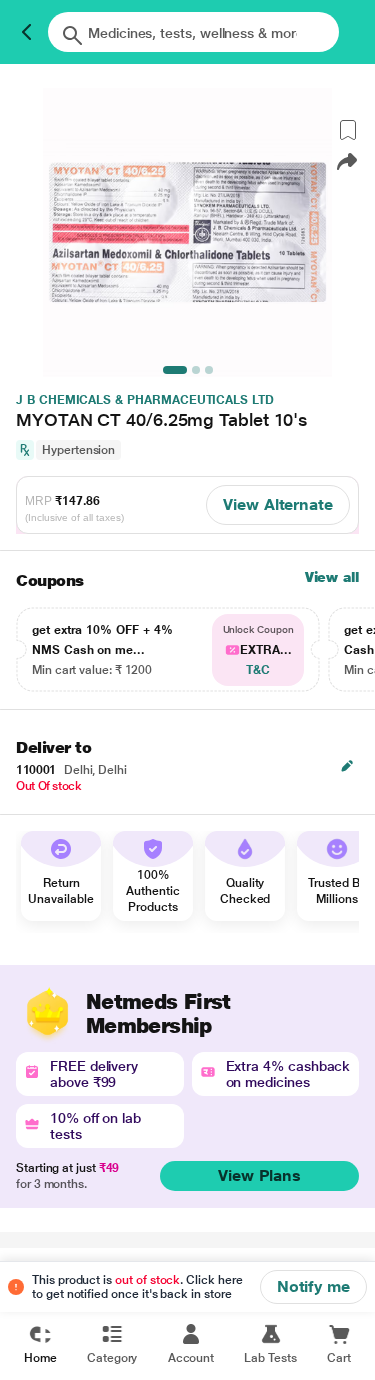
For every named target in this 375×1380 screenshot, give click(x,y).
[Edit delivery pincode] (347, 766)
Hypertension (78, 450)
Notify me (313, 1286)
